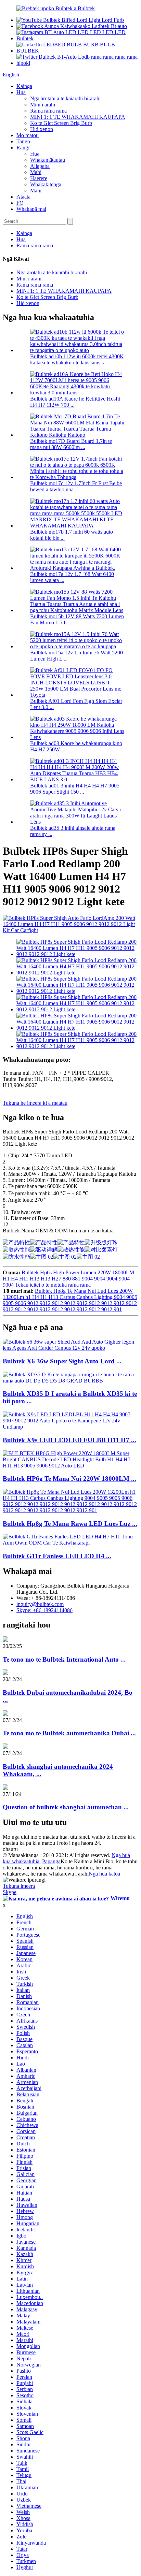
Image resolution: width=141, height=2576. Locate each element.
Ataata (23, 197)
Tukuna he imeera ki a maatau (35, 1103)
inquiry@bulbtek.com (40, 1604)
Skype (10, 1892)
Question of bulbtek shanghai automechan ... (66, 1807)
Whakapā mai (31, 209)
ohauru (10, 1849)
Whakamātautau (48, 160)
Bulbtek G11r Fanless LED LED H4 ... (57, 1556)
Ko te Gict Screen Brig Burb (61, 123)
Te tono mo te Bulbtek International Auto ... (64, 1659)
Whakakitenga (46, 184)
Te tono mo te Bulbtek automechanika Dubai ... (69, 1733)
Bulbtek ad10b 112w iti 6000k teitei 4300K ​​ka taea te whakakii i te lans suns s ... (77, 359)
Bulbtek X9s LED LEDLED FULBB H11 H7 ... (69, 1440)
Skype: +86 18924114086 (44, 1610)
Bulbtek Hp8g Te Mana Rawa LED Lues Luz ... (70, 1524)
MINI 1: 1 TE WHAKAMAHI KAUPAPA (78, 117)
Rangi (23, 148)
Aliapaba (40, 166)
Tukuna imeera (19, 1886)
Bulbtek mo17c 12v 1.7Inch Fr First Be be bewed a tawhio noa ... (76, 486)
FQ (20, 203)
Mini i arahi (43, 105)
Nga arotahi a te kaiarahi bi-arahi (65, 98)
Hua (21, 92)
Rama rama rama (48, 111)
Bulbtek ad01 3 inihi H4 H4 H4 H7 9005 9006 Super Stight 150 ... (75, 789)
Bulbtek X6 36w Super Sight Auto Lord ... (62, 1361)
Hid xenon (42, 129)
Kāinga (24, 86)
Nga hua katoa (104, 1874)
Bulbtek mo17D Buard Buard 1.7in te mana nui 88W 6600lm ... (71, 444)
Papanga (51, 1861)
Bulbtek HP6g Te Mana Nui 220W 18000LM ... (69, 1479)
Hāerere (39, 178)
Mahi (36, 172)
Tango (23, 141)
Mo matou (28, 135)
